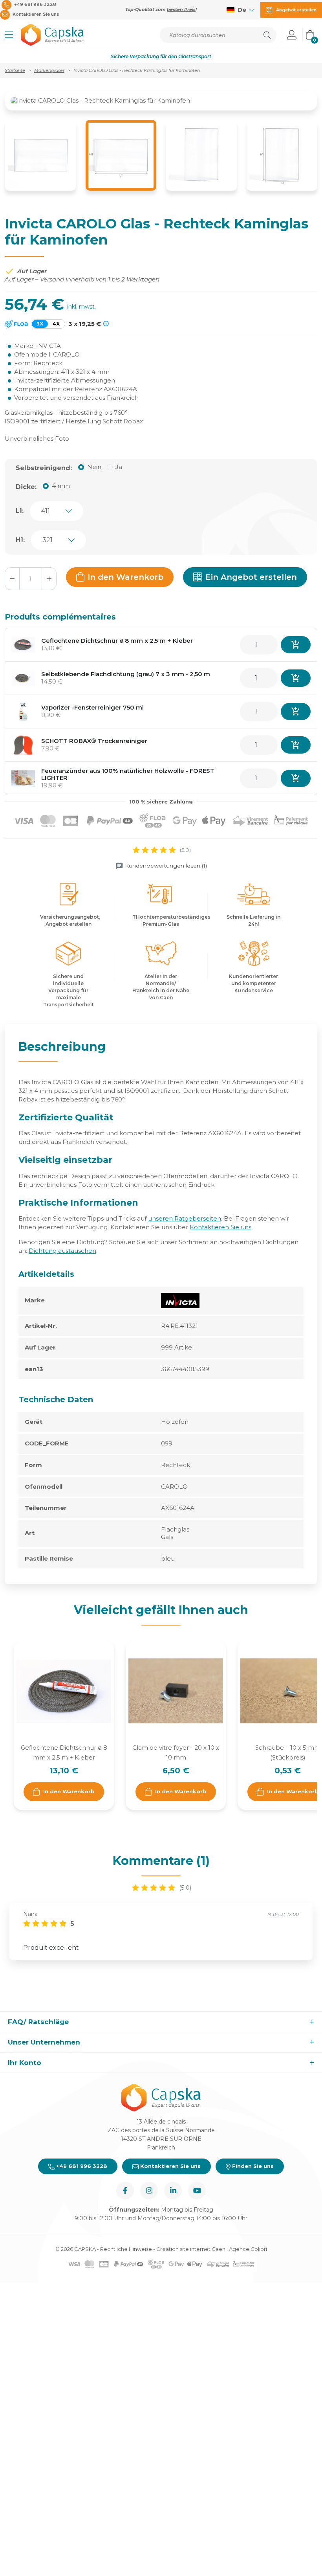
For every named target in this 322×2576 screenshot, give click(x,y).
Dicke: (26, 487)
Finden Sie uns (252, 2166)
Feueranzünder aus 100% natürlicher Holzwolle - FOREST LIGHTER (128, 774)
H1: (20, 540)
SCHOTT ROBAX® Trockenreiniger (94, 741)
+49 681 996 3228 (81, 2166)
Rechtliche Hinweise (126, 2249)
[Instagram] (149, 2191)
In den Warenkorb (125, 577)
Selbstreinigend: (44, 468)
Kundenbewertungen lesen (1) (166, 866)
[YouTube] (197, 2191)
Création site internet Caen (191, 2249)
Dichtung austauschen (62, 1251)
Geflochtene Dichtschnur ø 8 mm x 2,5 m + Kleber (117, 641)
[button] (9, 35)
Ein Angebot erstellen (251, 577)
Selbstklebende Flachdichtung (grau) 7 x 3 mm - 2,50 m (126, 674)
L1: (20, 511)
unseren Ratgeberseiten (185, 1218)
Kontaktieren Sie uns (220, 1227)
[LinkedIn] (173, 2191)
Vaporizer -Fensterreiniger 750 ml (92, 707)
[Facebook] (125, 2191)
